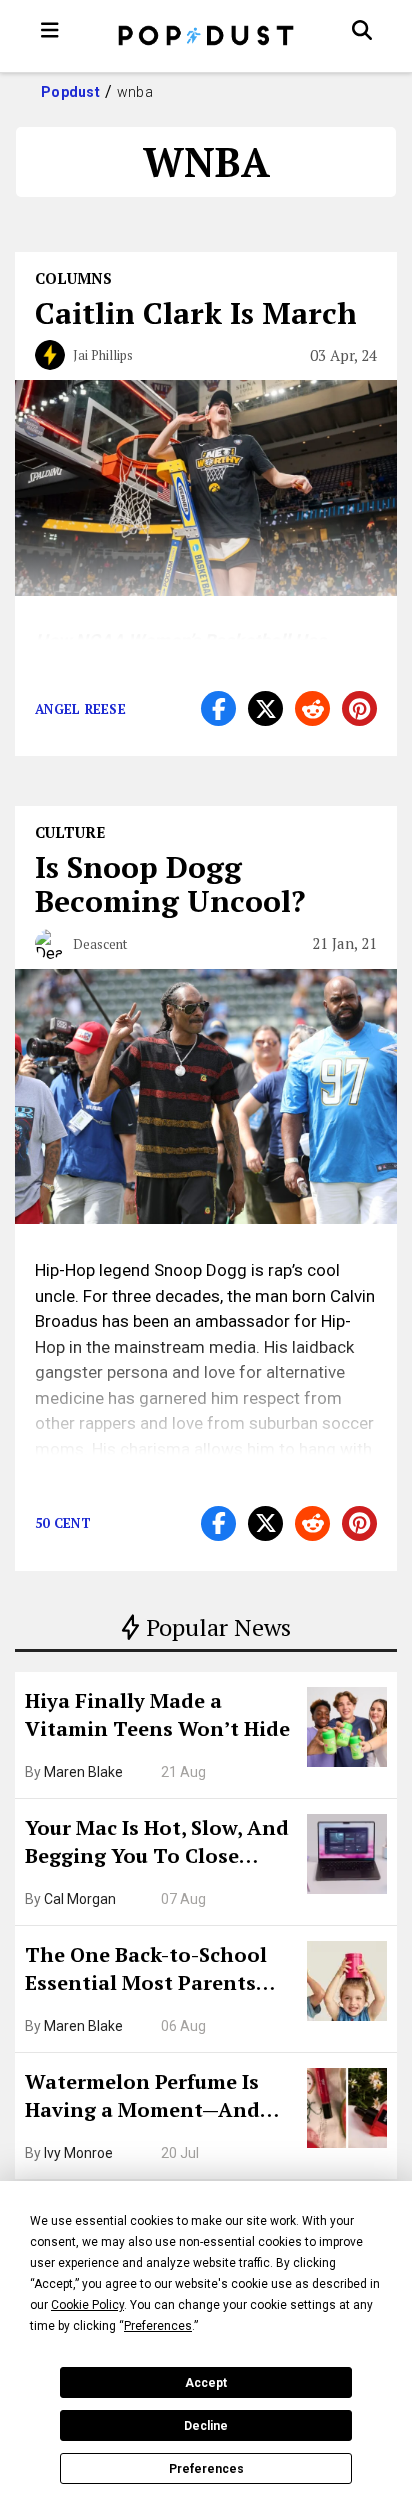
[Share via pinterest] (359, 708)
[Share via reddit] (312, 708)
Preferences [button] (158, 2326)
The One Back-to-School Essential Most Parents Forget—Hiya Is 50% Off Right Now (146, 1971)
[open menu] (50, 30)
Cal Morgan (80, 1899)
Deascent (100, 944)
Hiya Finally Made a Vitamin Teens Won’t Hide (157, 1714)
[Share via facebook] (218, 708)
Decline (206, 2426)
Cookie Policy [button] (87, 2305)
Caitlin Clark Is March (196, 313)
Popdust (70, 92)
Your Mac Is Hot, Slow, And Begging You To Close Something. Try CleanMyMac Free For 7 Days (157, 1844)
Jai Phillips (103, 355)
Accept (206, 2383)
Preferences (206, 2469)
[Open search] (362, 30)
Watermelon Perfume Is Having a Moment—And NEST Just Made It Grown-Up (153, 2098)
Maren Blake (83, 1772)
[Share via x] (265, 708)
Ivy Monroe (78, 2153)
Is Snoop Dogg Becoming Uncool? (170, 884)
